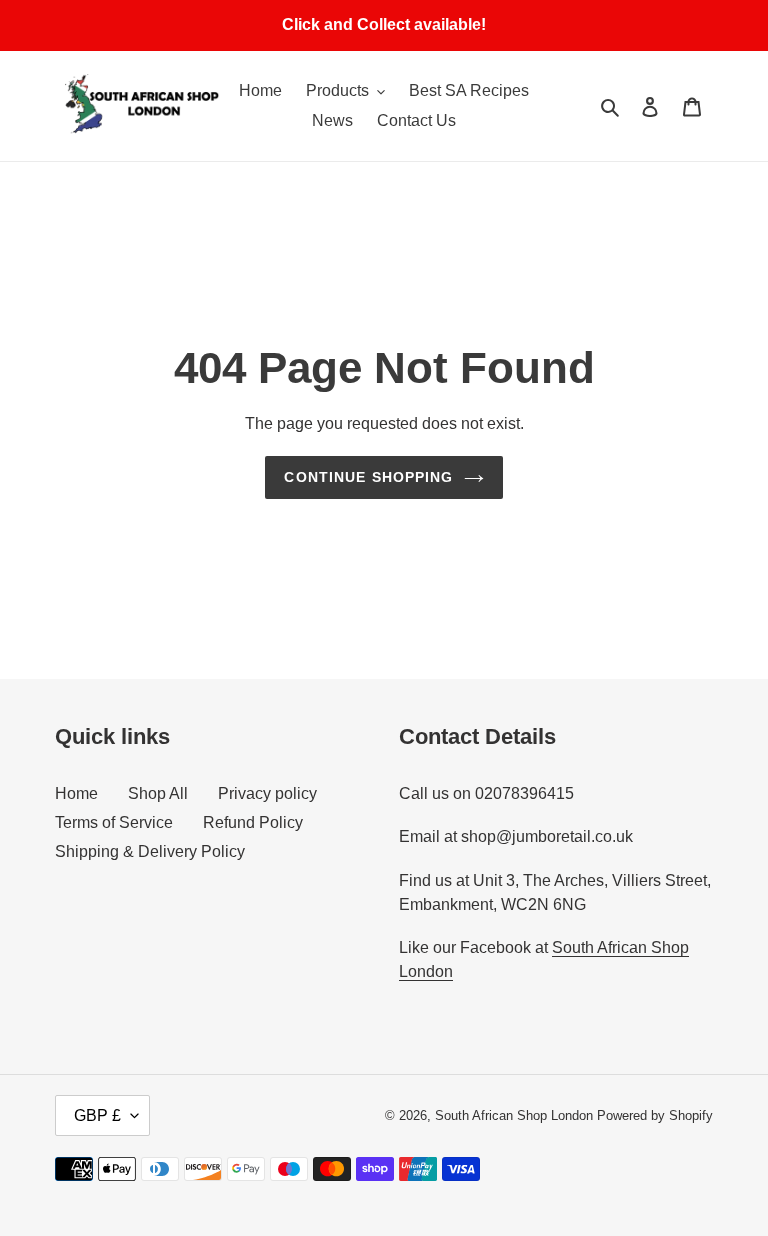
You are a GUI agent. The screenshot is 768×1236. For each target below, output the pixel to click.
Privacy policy (267, 793)
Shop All (158, 793)
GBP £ (97, 1115)
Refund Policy (253, 822)
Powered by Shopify (655, 1115)
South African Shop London (514, 1115)
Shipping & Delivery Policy (150, 851)
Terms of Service (114, 822)
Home (76, 793)
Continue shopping (368, 477)
